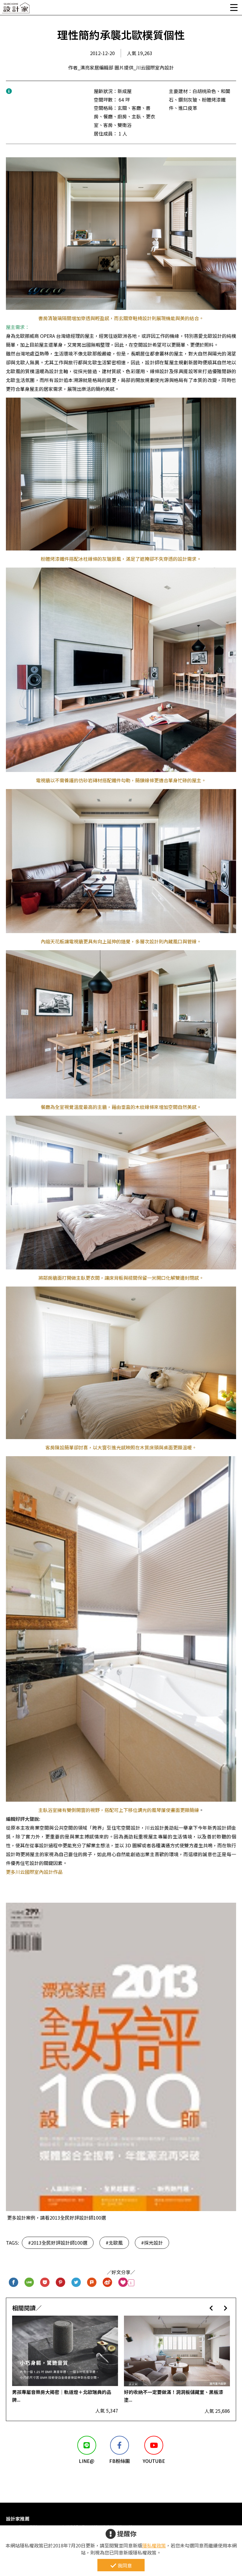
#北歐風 (114, 2243)
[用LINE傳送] (29, 2283)
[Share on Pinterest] (61, 2283)
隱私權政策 (154, 2545)
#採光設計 (152, 2243)
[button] (211, 2308)
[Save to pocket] (45, 2283)
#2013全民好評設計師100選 (58, 2243)
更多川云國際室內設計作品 (34, 1872)
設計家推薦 (18, 2519)
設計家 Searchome (16, 10)
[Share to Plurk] (92, 2283)
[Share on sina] (108, 2283)
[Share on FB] (14, 2283)
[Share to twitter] (76, 2283)
